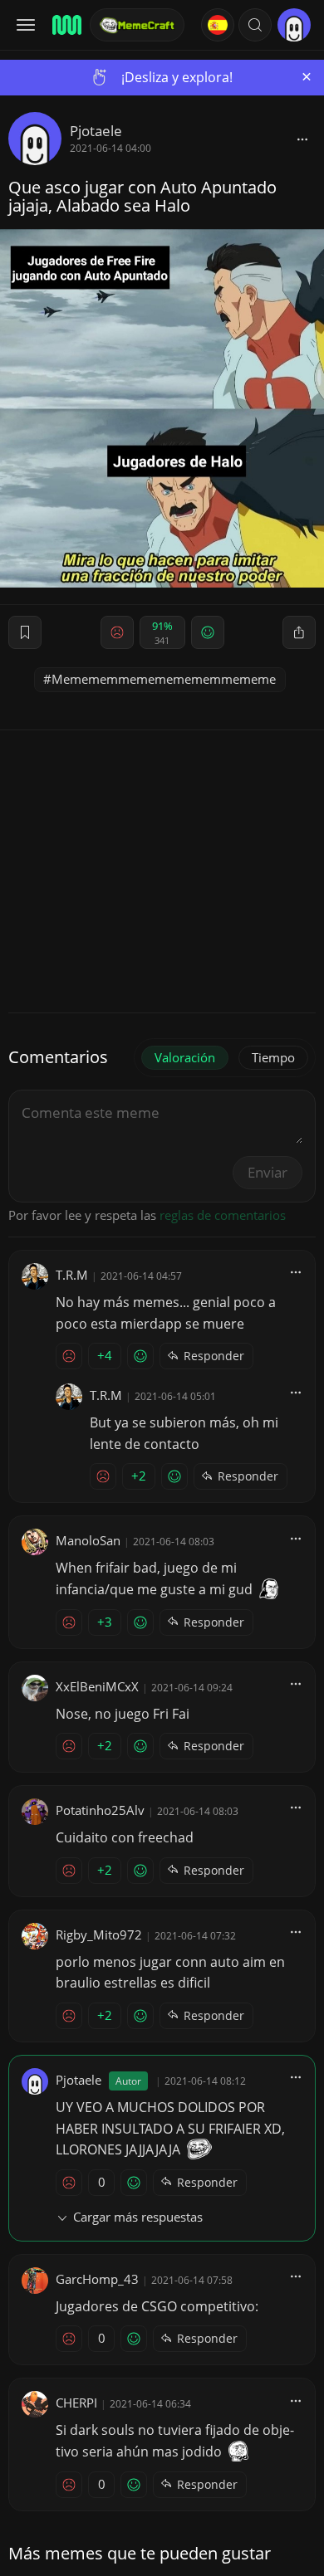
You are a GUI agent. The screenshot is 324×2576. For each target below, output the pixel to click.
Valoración (185, 1057)
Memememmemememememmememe (164, 679)
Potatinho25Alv (100, 1810)
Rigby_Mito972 (99, 1934)
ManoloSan (88, 1540)
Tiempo (273, 1057)
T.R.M (72, 1275)
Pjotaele (96, 131)
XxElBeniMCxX (97, 1686)
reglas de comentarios (223, 1215)
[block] (302, 139)
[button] (255, 25)
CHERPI (76, 2403)
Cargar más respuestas (138, 2217)
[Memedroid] (66, 25)
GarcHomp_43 (97, 2279)
